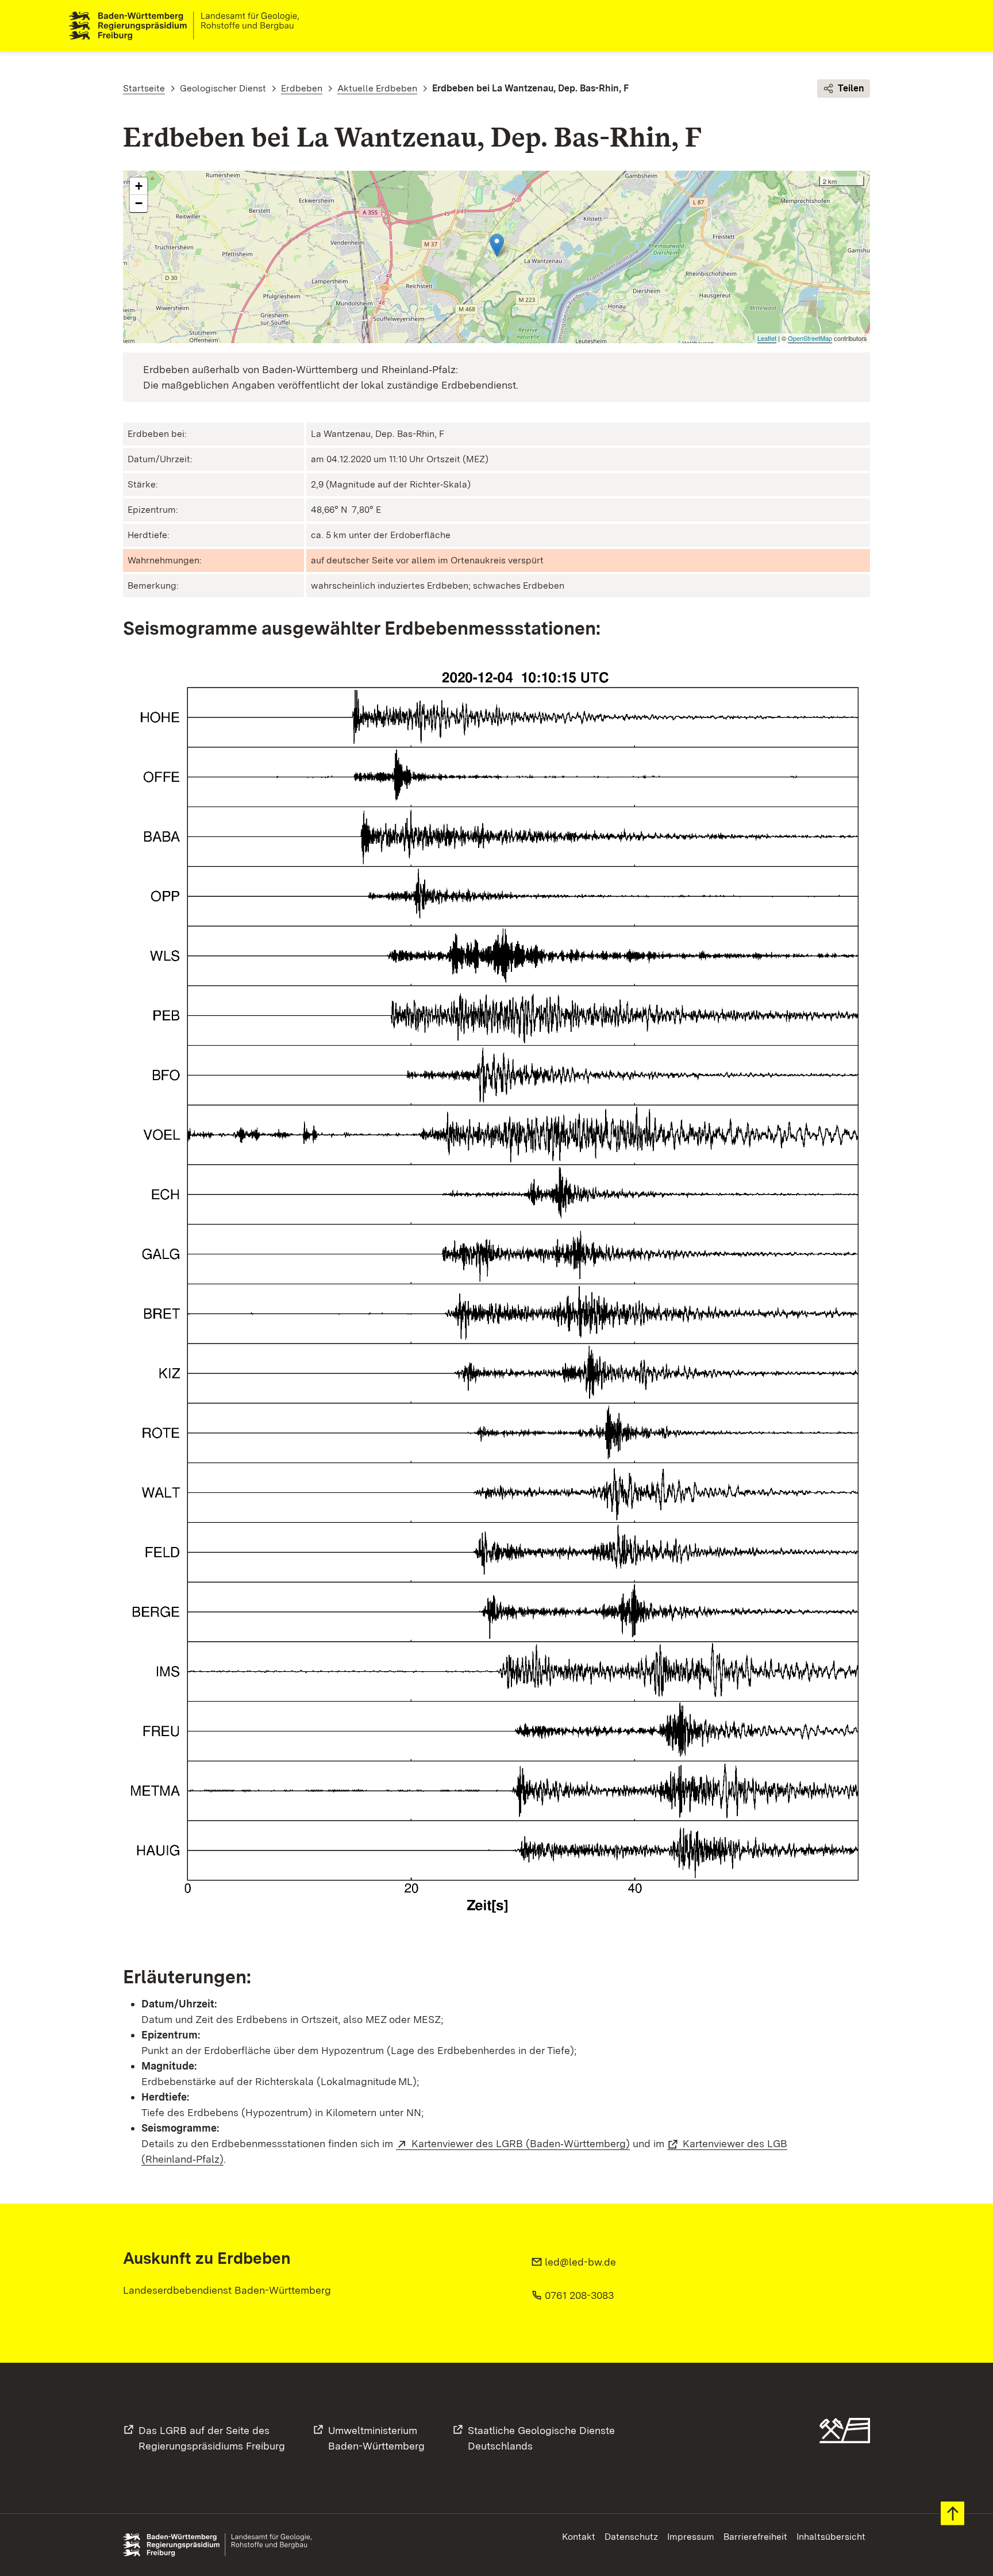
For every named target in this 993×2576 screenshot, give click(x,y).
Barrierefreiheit (755, 2537)
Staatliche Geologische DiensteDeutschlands (541, 2438)
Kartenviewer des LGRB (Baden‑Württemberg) (521, 2143)
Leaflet (767, 338)
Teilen (851, 88)
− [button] (139, 203)
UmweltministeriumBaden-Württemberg (376, 2438)
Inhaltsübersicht (831, 2537)
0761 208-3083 (579, 2295)
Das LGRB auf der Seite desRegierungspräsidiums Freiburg (212, 2438)
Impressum (691, 2537)
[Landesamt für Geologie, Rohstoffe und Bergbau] (188, 26)
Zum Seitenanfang (952, 2514)
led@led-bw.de (580, 2262)
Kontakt (579, 2537)
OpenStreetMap (810, 338)
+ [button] (139, 186)
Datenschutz (631, 2537)
